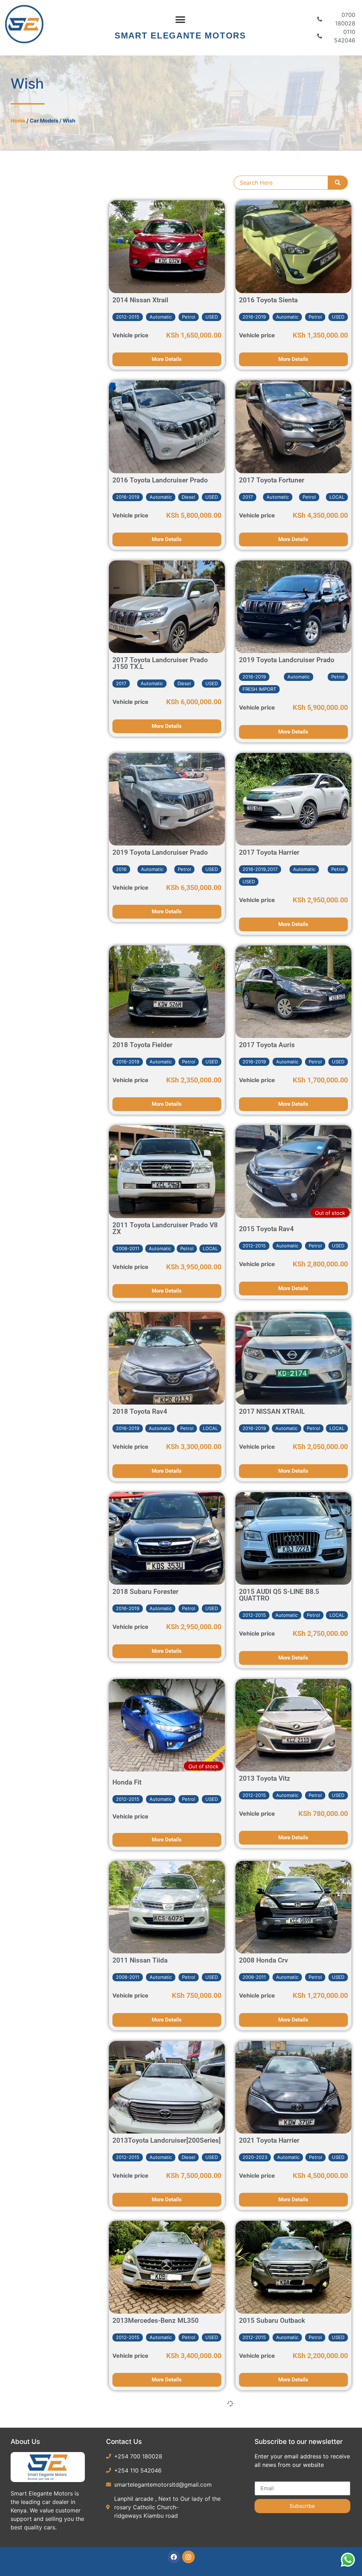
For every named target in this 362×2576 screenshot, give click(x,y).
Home (18, 121)
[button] (180, 20)
